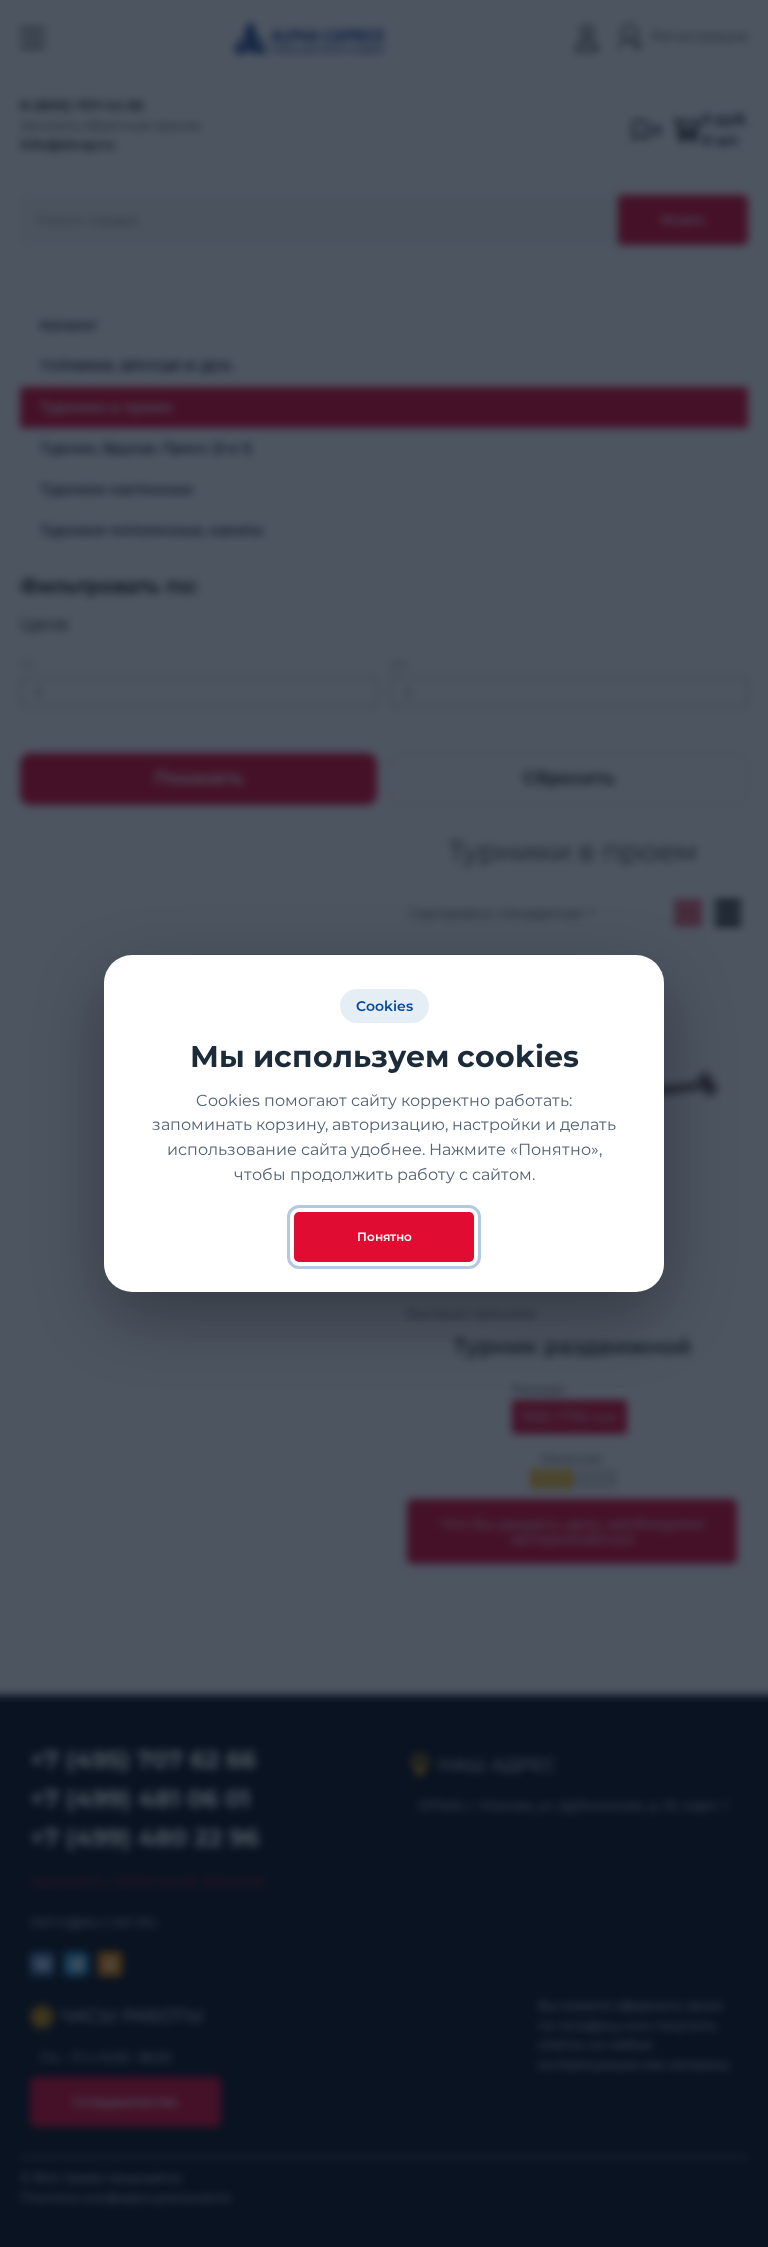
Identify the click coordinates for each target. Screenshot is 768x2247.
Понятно (384, 1236)
